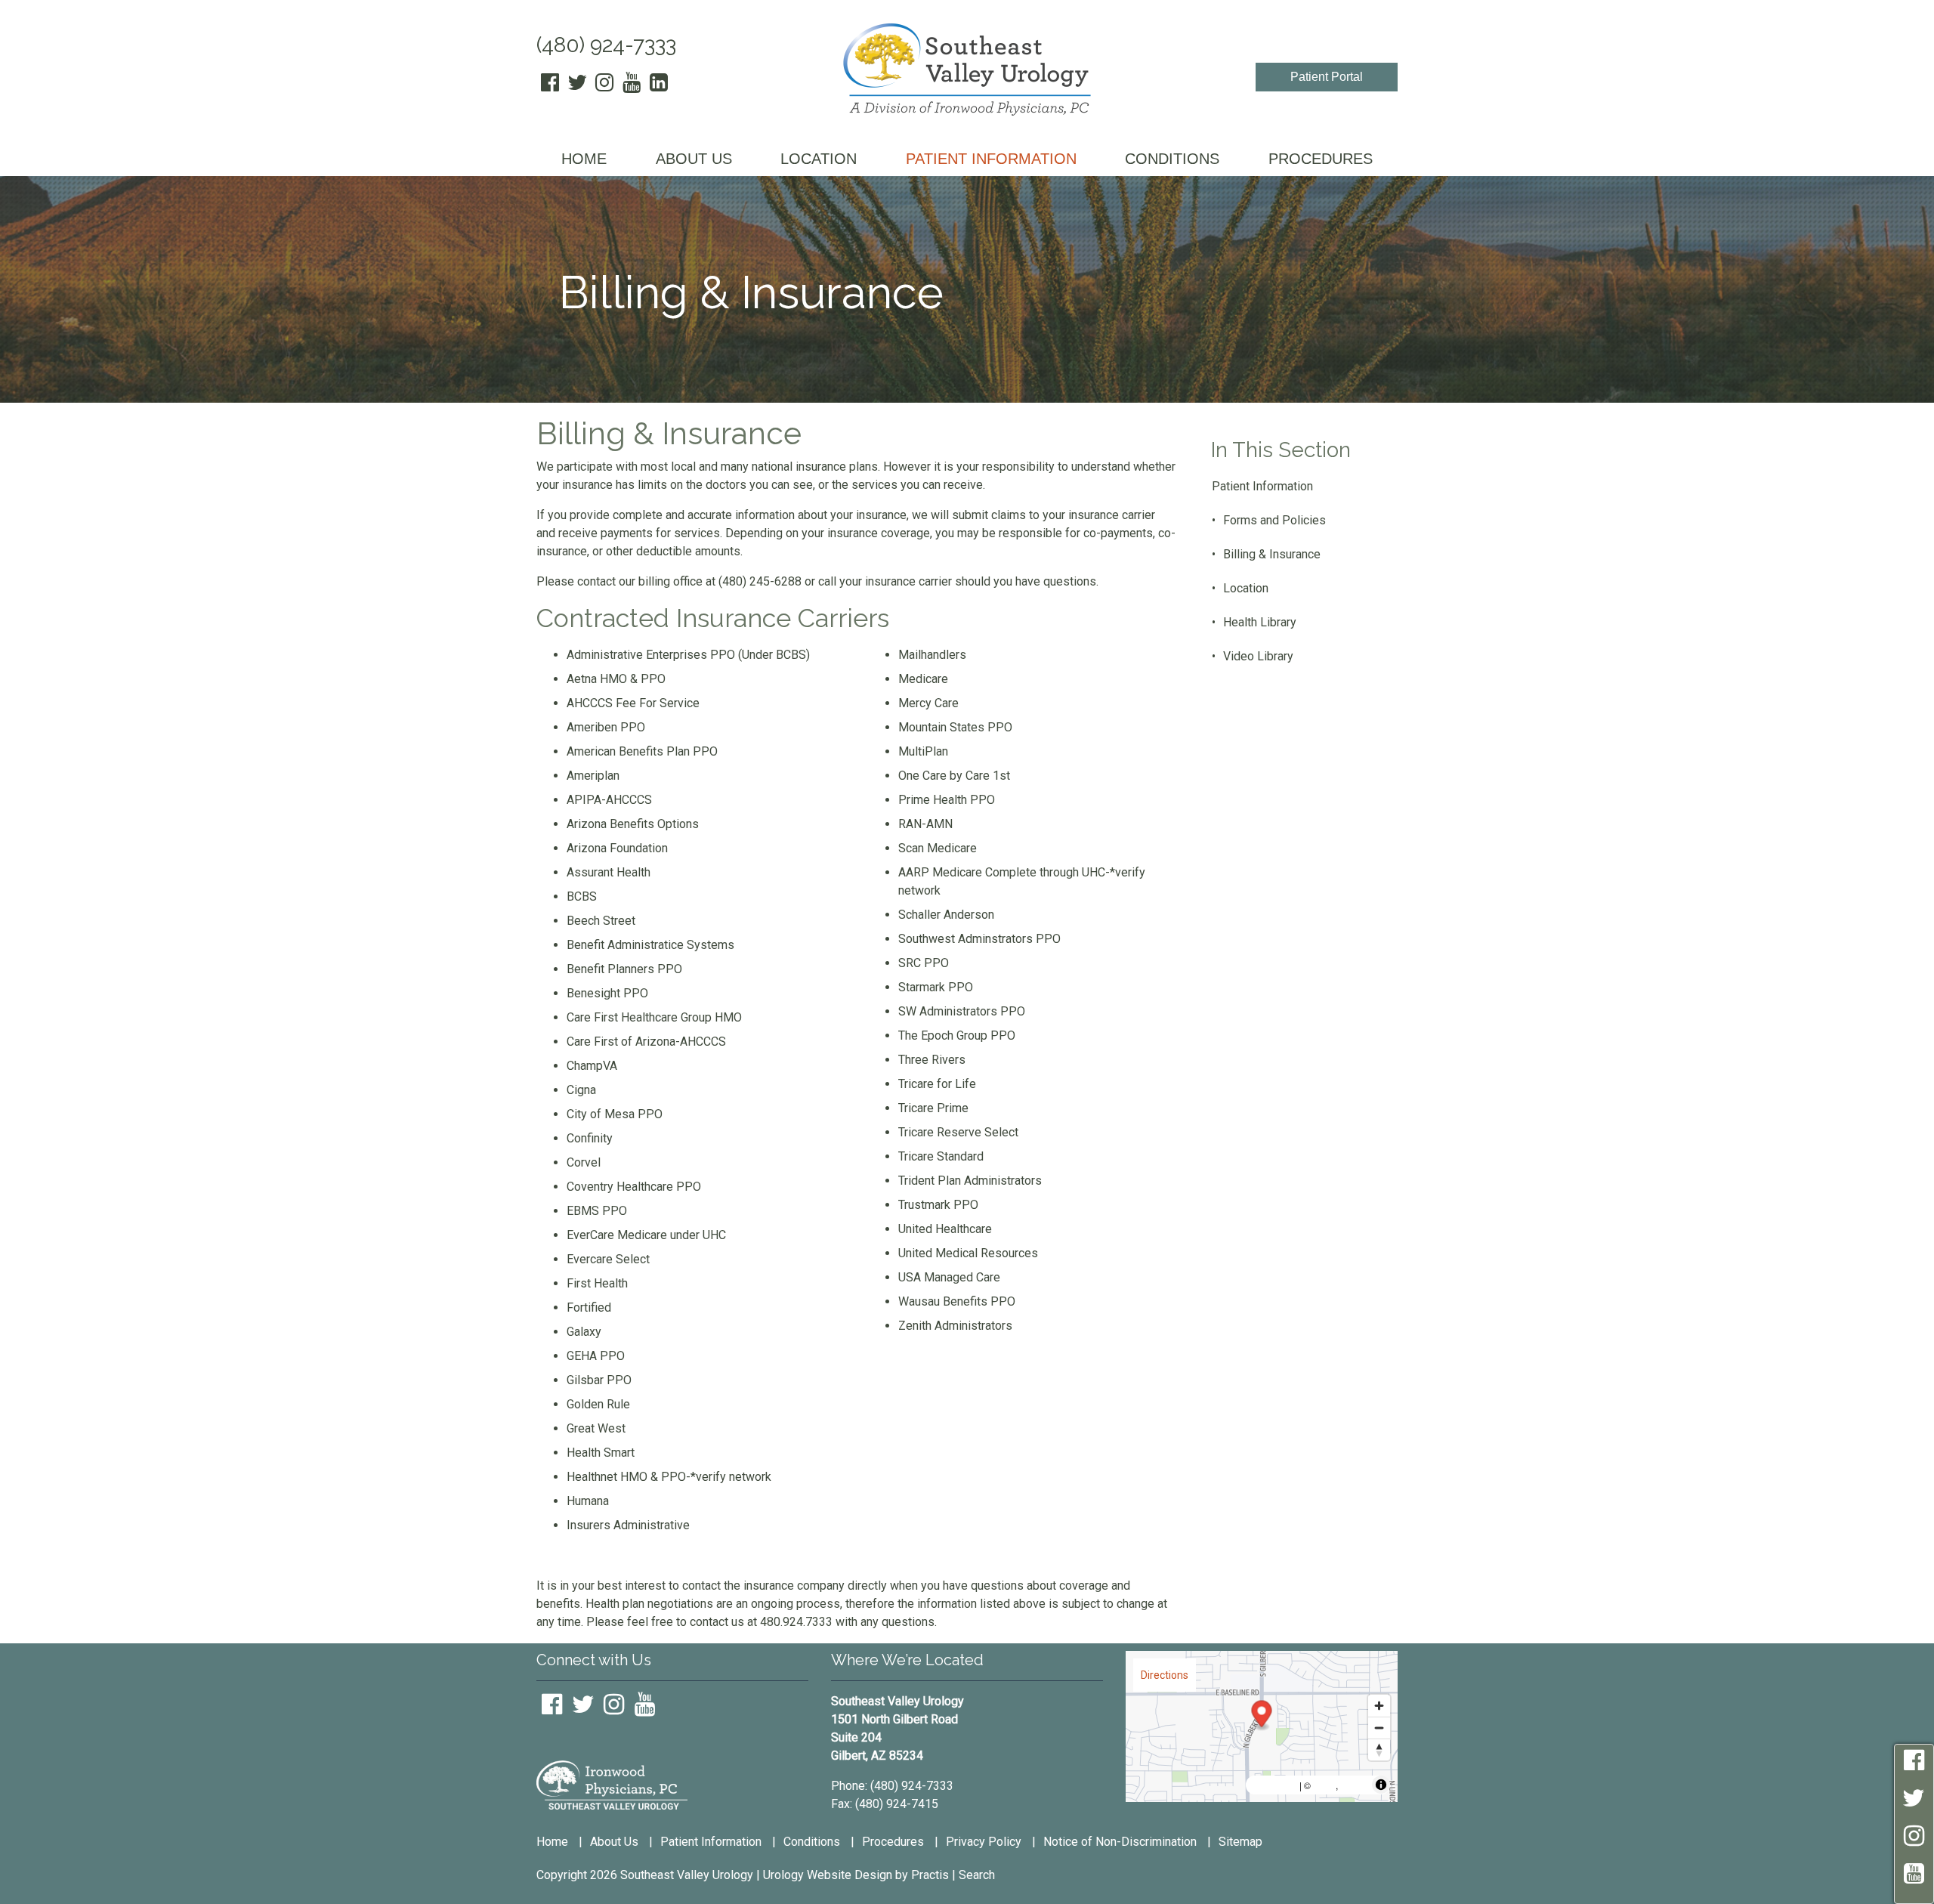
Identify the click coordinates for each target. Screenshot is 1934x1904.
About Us (614, 1842)
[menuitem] (584, 160)
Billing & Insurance (1272, 554)
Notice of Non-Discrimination (1120, 1842)
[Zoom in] (1379, 1706)
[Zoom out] (1379, 1728)
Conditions (812, 1842)
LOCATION (819, 159)
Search (977, 1875)
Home (552, 1842)
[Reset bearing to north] (1379, 1749)
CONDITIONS (1172, 159)
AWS (1324, 1785)
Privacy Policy (984, 1842)
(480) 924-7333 (606, 45)
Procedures (893, 1842)
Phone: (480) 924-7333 (892, 1786)
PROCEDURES (1321, 159)
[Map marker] (1262, 1715)
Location (1246, 588)
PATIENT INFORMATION (991, 159)
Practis (930, 1875)
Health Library (1260, 622)
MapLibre (1274, 1785)
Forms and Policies (1274, 520)
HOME (584, 159)
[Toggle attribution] (1381, 1785)
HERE (1355, 1785)
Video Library (1258, 656)
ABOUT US (694, 159)
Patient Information (1262, 486)
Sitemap (1240, 1842)
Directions (1165, 1675)
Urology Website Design (828, 1875)
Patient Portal (1327, 77)
